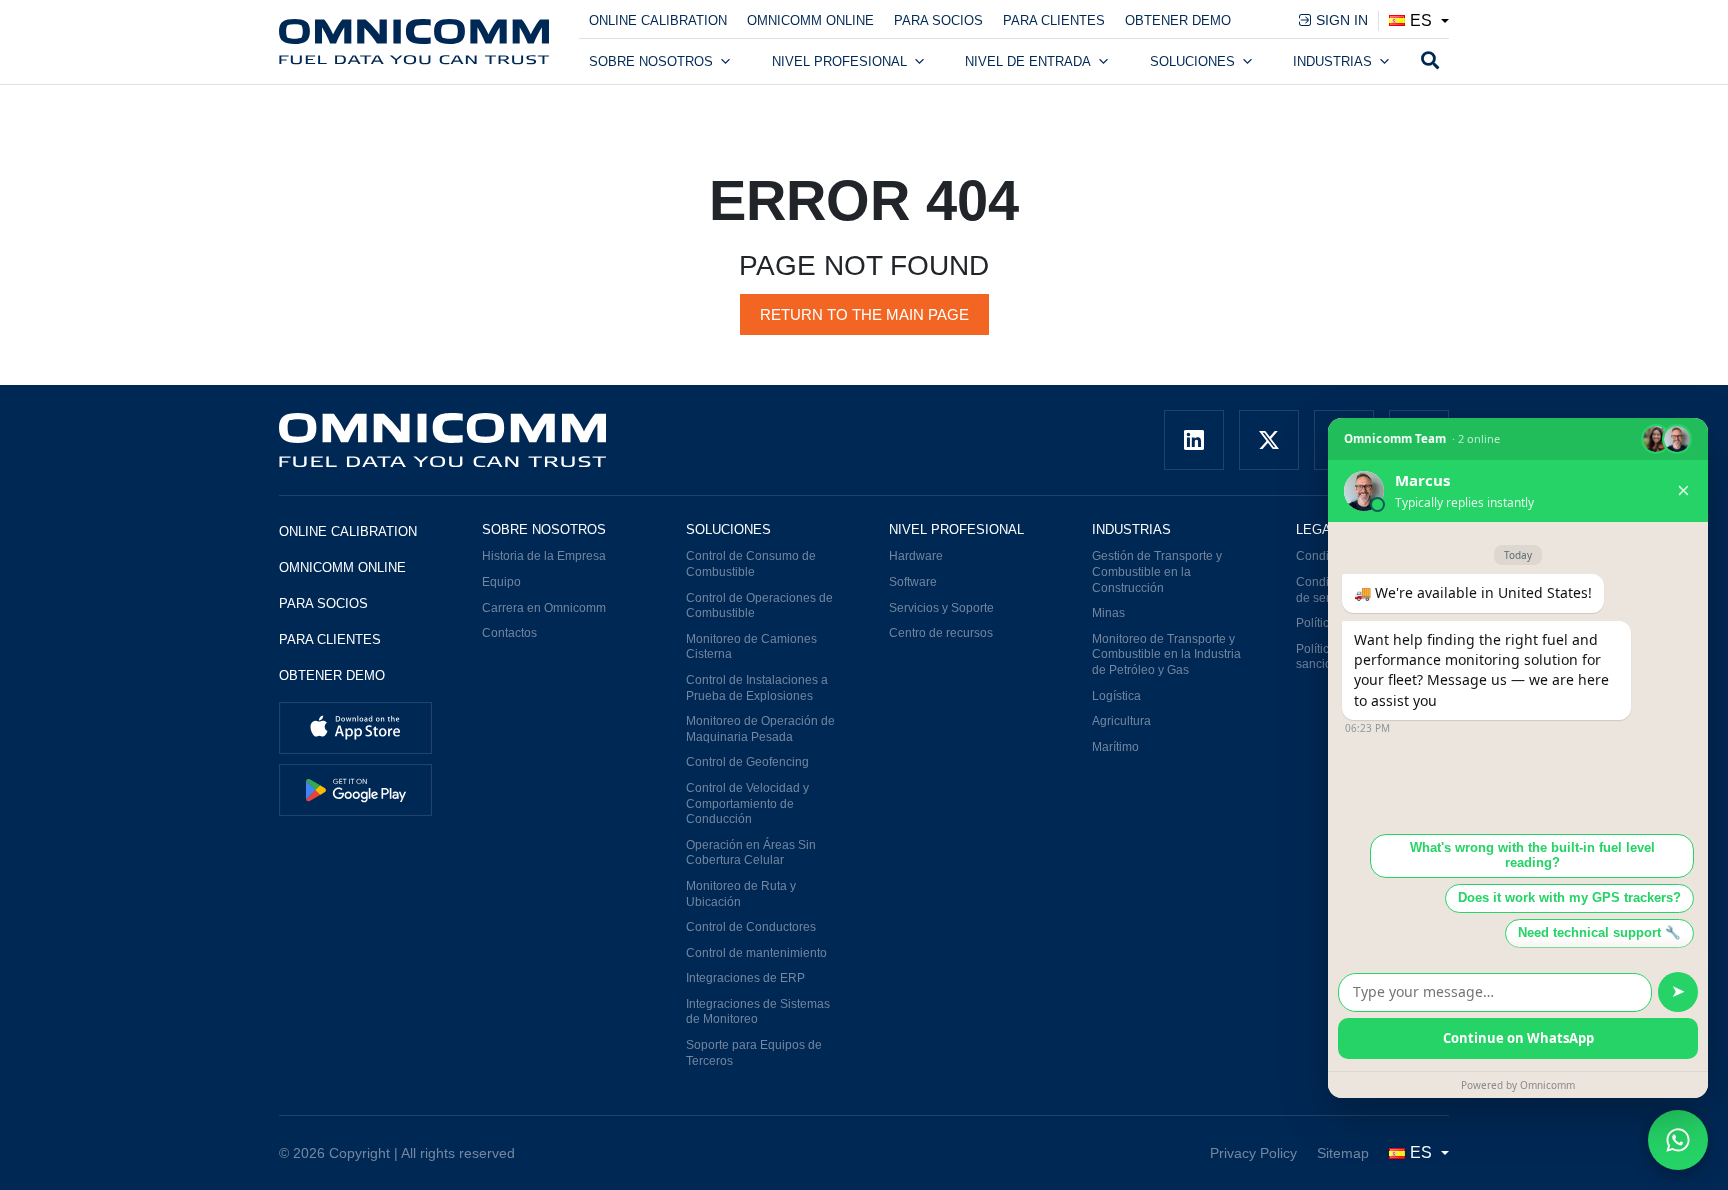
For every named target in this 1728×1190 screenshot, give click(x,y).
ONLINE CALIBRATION (658, 20)
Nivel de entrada (1028, 61)
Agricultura (1121, 721)
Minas (1108, 613)
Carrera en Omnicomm (544, 608)
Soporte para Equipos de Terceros (754, 1053)
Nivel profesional (839, 61)
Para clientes (1054, 20)
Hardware (916, 556)
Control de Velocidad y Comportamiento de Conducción (747, 803)
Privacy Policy (1253, 1153)
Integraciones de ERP (745, 978)
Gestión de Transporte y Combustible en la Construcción (1157, 571)
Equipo (501, 582)
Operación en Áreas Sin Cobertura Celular (751, 853)
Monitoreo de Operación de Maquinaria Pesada (760, 729)
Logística (1116, 696)
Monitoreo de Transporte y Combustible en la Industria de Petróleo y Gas (1166, 654)
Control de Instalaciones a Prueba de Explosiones (757, 688)
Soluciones (1192, 61)
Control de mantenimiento (756, 953)
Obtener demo (1178, 20)
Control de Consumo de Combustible (751, 564)
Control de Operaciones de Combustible (759, 606)
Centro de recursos (941, 633)
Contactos (509, 633)
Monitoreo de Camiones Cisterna (751, 647)
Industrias (1332, 61)
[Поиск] (1430, 62)
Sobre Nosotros (651, 61)
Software (913, 582)
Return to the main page (864, 314)
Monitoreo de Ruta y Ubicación (741, 894)
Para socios (938, 20)
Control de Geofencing (747, 762)
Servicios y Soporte (941, 608)
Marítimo (1115, 747)
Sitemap (1343, 1153)
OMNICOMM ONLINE (810, 20)
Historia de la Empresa (544, 556)
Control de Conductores (751, 927)
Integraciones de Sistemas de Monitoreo (758, 1012)
